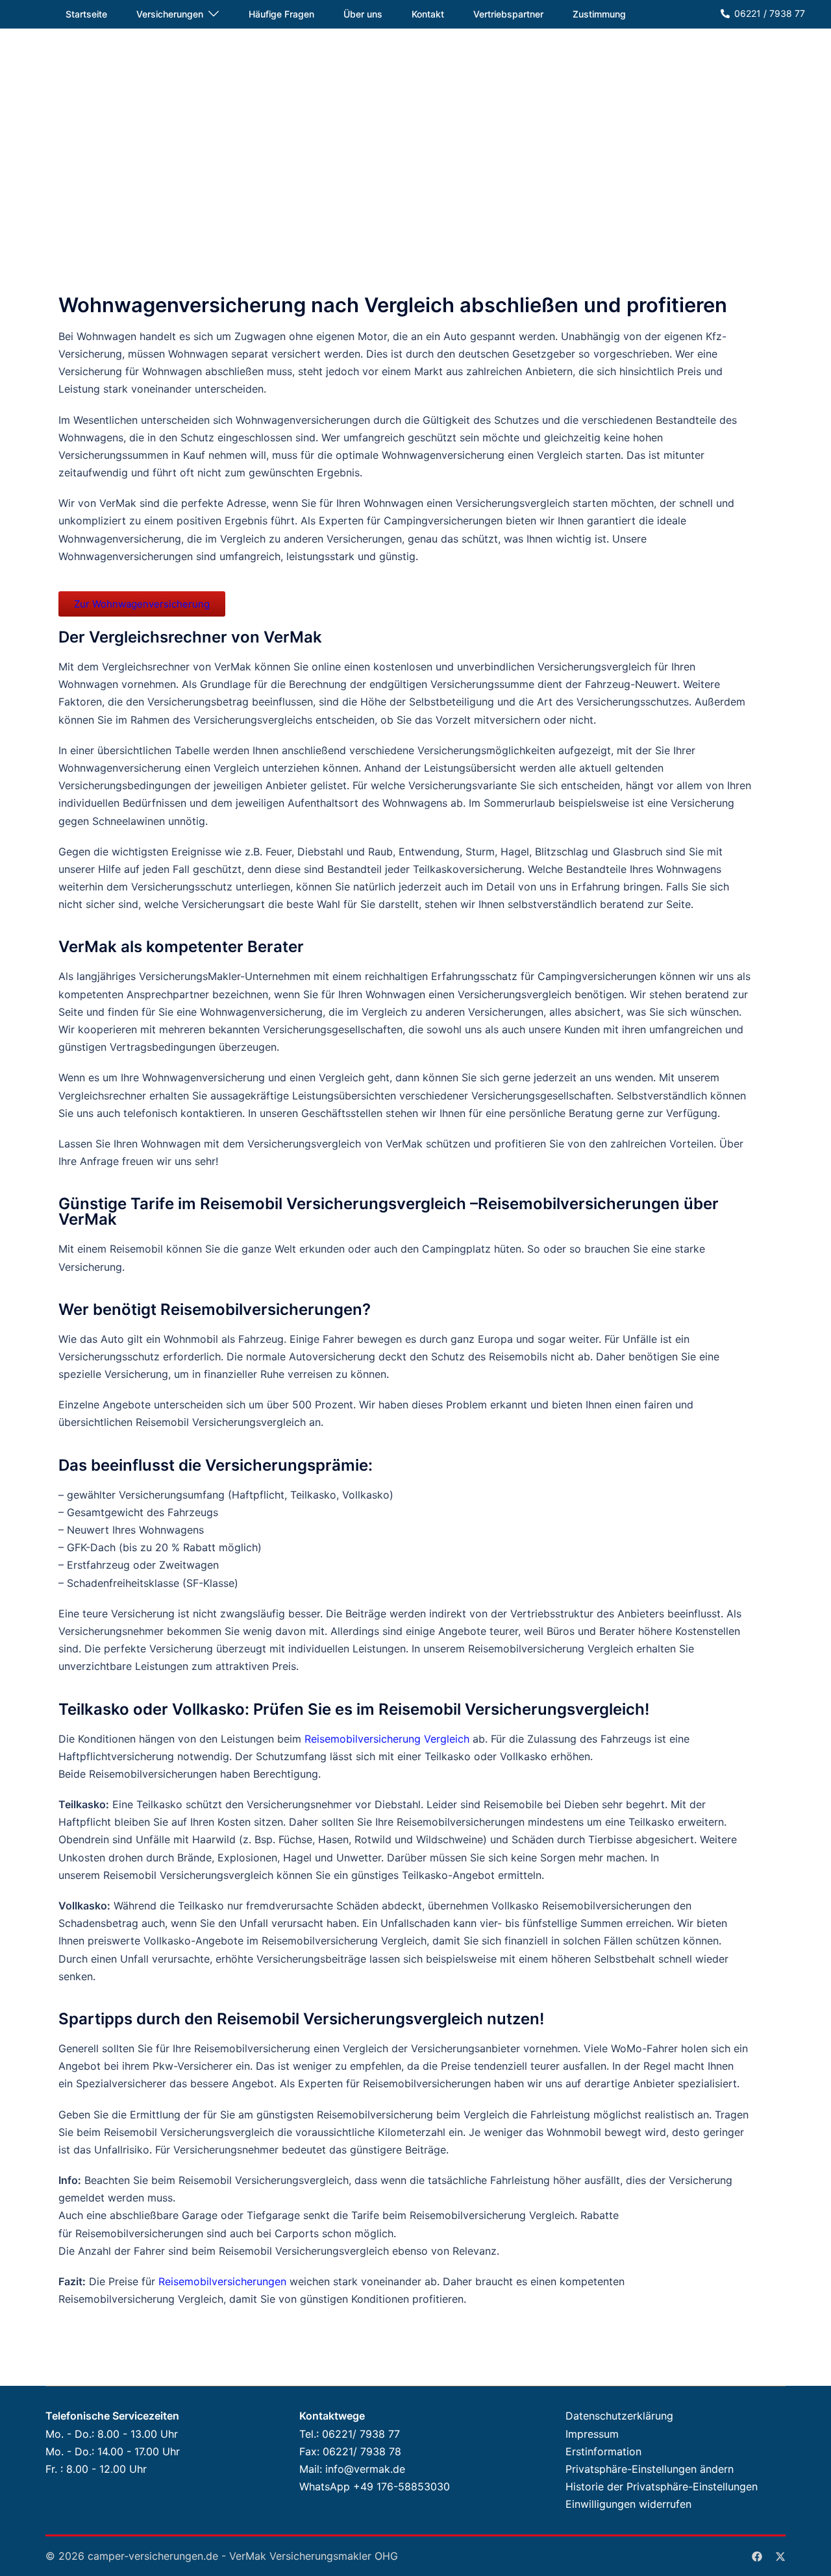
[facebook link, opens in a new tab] (757, 2556)
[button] (643, 2469)
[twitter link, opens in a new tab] (780, 2556)
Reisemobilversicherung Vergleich (387, 1739)
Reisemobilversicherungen (222, 2281)
